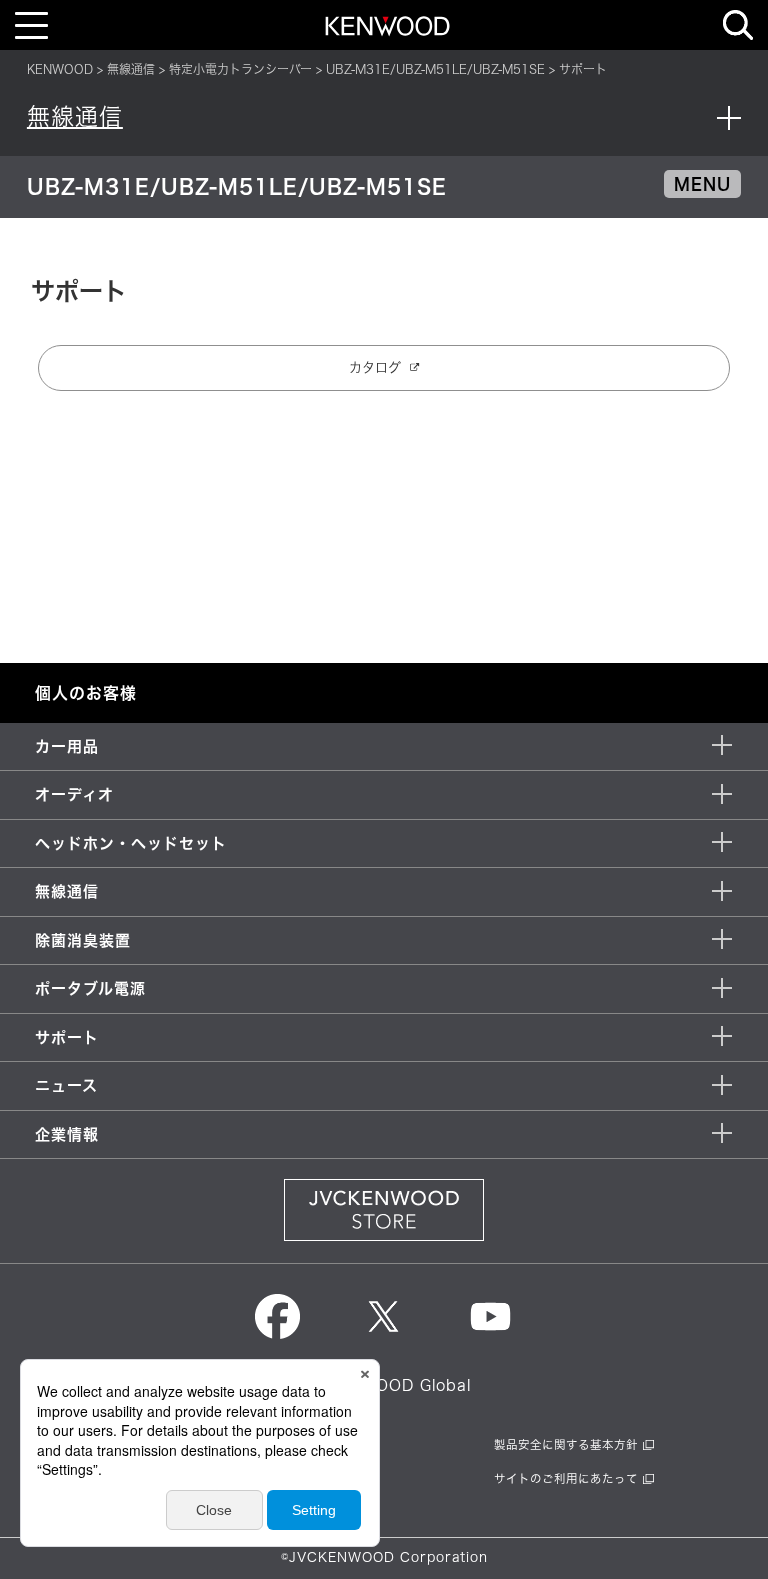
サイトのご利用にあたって (566, 1478)
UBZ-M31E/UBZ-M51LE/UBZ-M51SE (435, 69)
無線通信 (131, 69)
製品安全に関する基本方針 (566, 1444)
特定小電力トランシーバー (240, 69)
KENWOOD (60, 69)
